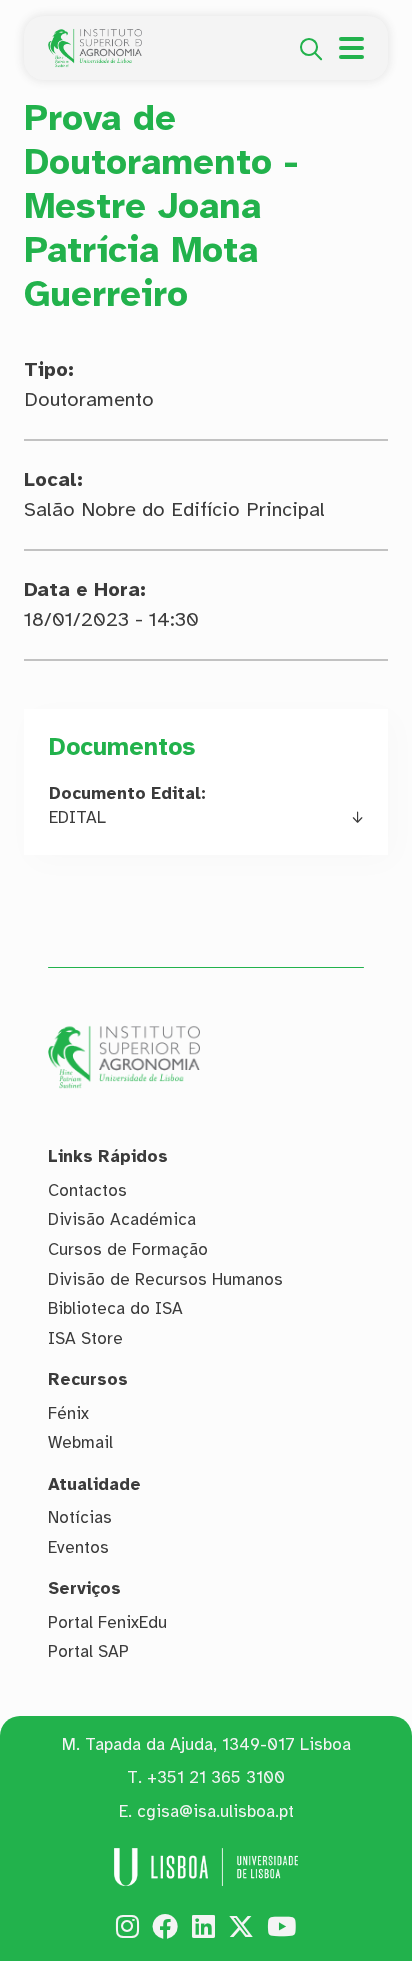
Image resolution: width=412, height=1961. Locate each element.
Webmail (80, 1442)
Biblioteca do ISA (115, 1308)
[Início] (95, 40)
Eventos (78, 1547)
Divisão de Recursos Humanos (165, 1279)
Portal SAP (88, 1651)
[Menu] (351, 48)
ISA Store (85, 1338)
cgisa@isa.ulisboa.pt (215, 1811)
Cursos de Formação (128, 1249)
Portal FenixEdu (107, 1622)
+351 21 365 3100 (216, 1777)
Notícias (80, 1517)
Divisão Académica (122, 1219)
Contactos (87, 1190)
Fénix (68, 1413)
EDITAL (77, 817)
